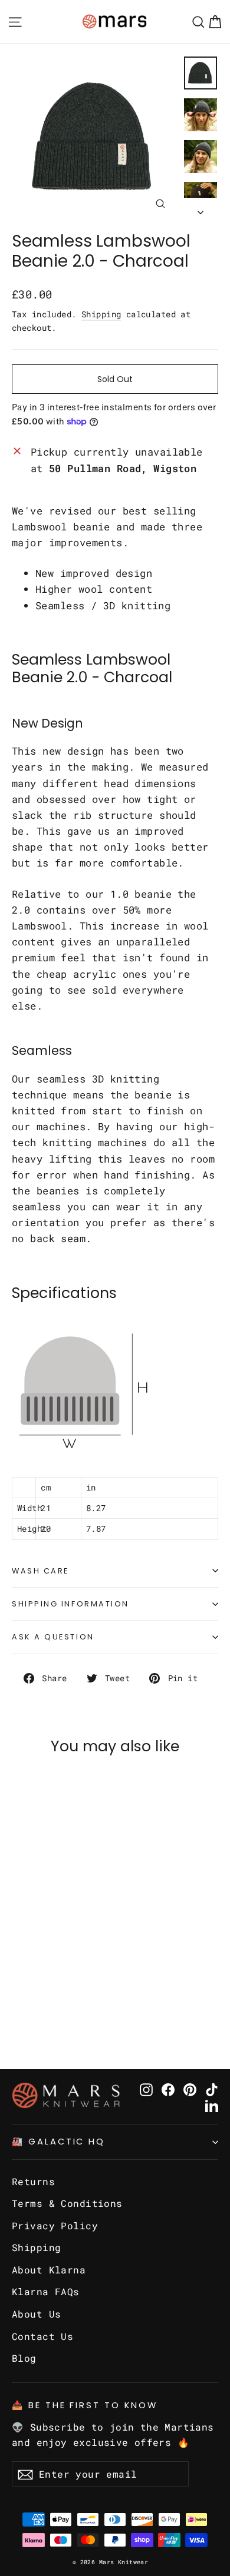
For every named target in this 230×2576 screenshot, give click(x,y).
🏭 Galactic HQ (58, 2142)
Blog (24, 2358)
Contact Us (42, 2336)
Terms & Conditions (67, 2203)
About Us (36, 2314)
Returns (33, 2181)
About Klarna (49, 2270)
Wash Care (40, 1571)
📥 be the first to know (85, 2405)
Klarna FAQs (46, 2291)
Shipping (101, 314)
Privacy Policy (55, 2225)
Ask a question (53, 1637)
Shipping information (70, 1604)
